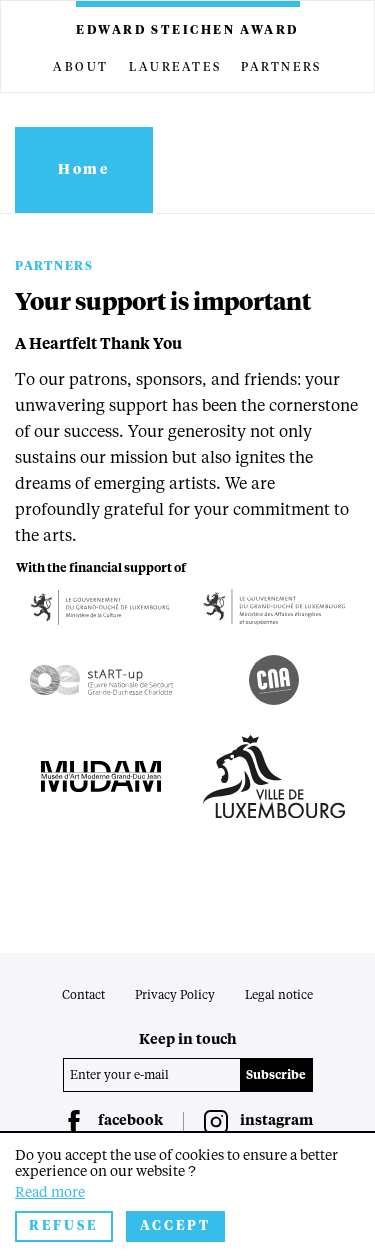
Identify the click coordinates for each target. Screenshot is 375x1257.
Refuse (64, 1226)
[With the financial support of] (101, 607)
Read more (50, 1193)
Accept (175, 1226)
